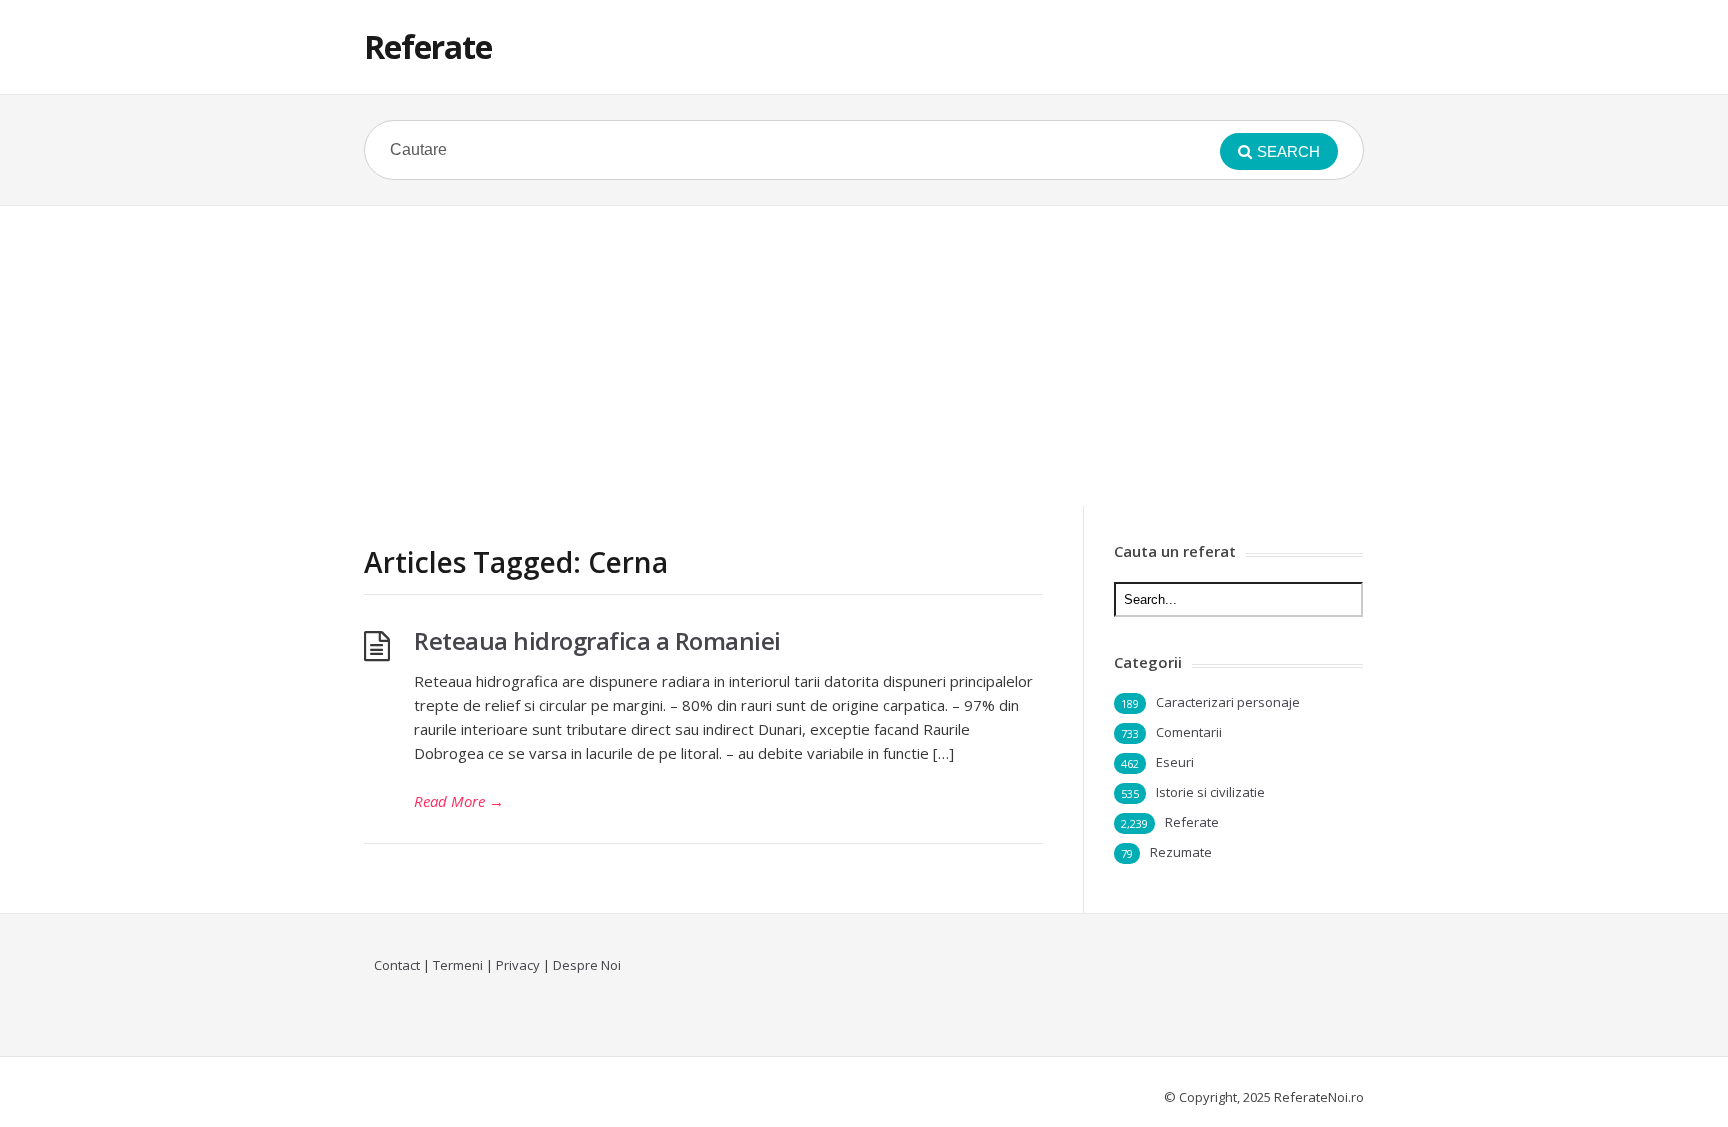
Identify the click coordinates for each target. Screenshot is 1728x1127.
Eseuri (1175, 762)
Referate (428, 46)
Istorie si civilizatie (1210, 792)
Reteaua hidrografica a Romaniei (597, 640)
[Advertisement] (864, 356)
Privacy (518, 965)
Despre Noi (587, 965)
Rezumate (1181, 852)
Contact (397, 965)
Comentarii (1189, 732)
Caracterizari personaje (1228, 702)
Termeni (458, 965)
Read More (459, 801)
